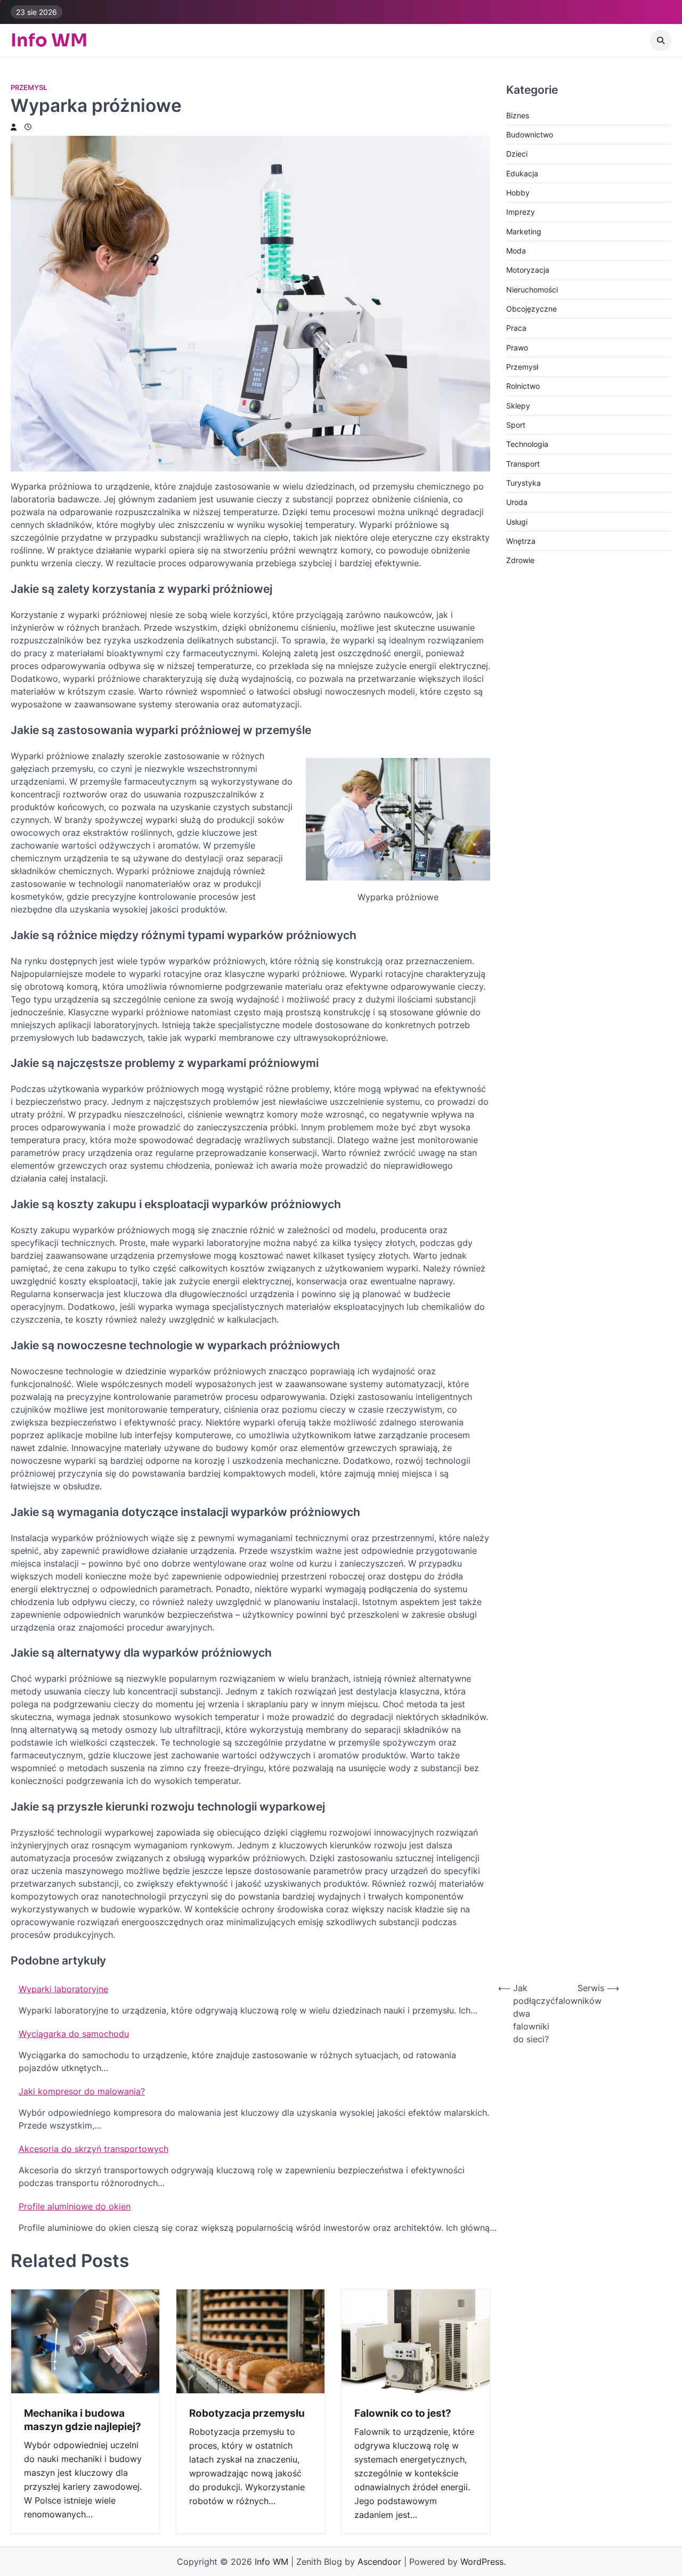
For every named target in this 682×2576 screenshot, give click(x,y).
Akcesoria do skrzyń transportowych (94, 2149)
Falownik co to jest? (403, 2413)
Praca (516, 328)
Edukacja (522, 173)
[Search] (661, 40)
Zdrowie (520, 561)
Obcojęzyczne (531, 309)
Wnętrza (521, 541)
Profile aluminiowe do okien (75, 2206)
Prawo (517, 348)
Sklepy (518, 406)
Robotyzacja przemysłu (247, 2413)
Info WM (49, 40)
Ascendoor (379, 2562)
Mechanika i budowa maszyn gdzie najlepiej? (83, 2420)
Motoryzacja (528, 270)
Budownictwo (530, 135)
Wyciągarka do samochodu (74, 2034)
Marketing (524, 231)
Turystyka (523, 483)
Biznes (518, 115)
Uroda (517, 503)
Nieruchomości (532, 290)
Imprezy (521, 212)
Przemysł (29, 88)
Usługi (517, 522)
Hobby (518, 193)
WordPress (482, 2562)
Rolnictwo (523, 386)
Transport (523, 464)
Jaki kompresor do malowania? (82, 2091)
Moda (516, 251)
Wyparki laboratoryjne (63, 1989)
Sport (516, 425)
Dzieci (517, 154)
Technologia (527, 445)
